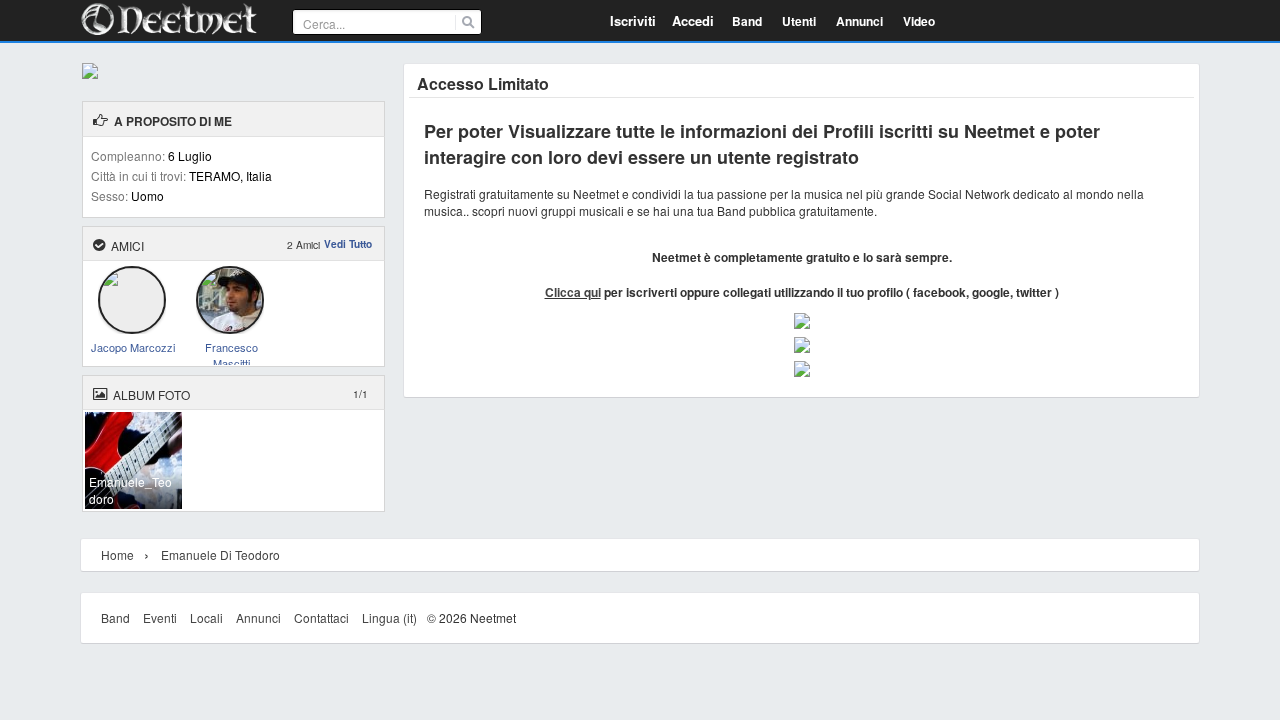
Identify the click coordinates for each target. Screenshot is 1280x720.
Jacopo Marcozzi (133, 345)
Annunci (258, 617)
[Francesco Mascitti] (230, 326)
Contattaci (321, 617)
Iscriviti (633, 20)
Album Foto (151, 394)
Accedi (693, 20)
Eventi (160, 617)
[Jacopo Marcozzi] (132, 326)
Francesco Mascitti (231, 345)
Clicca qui (573, 292)
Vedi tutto (348, 244)
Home (117, 554)
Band (115, 617)
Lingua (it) (389, 617)
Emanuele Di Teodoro (220, 554)
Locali (206, 617)
